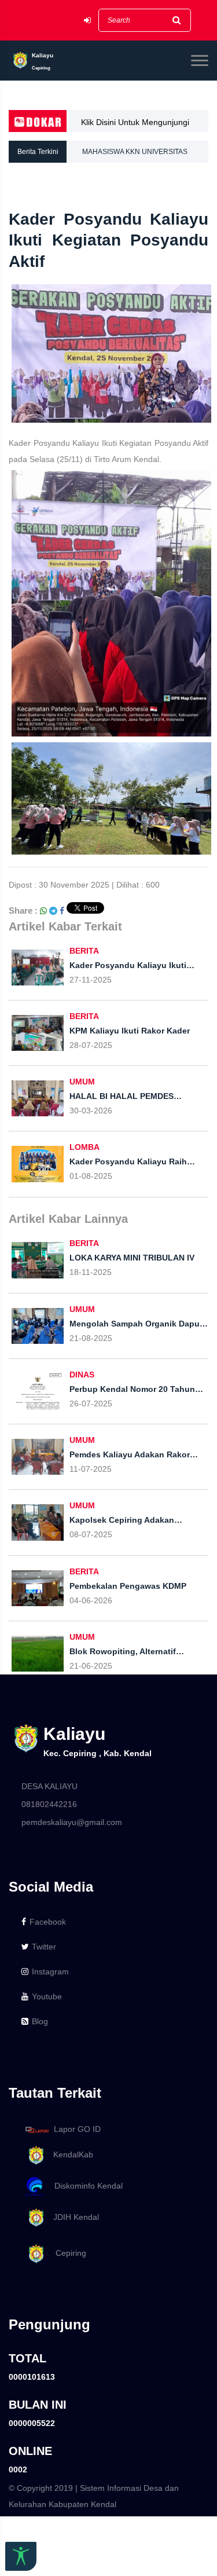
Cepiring (66, 2253)
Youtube (47, 1996)
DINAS (82, 1375)
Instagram (50, 1972)
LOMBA (84, 1147)
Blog (40, 2021)
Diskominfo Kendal (85, 2186)
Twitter (44, 1947)
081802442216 (49, 1804)
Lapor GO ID (77, 2129)
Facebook (48, 1922)
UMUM (82, 1082)
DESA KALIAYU (49, 1786)
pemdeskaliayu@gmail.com (72, 1822)
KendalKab (70, 2154)
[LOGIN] (87, 21)
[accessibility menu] (21, 2556)
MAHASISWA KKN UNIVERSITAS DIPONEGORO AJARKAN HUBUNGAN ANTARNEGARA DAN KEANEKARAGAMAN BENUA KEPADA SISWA (144, 155)
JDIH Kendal (73, 2217)
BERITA (84, 951)
